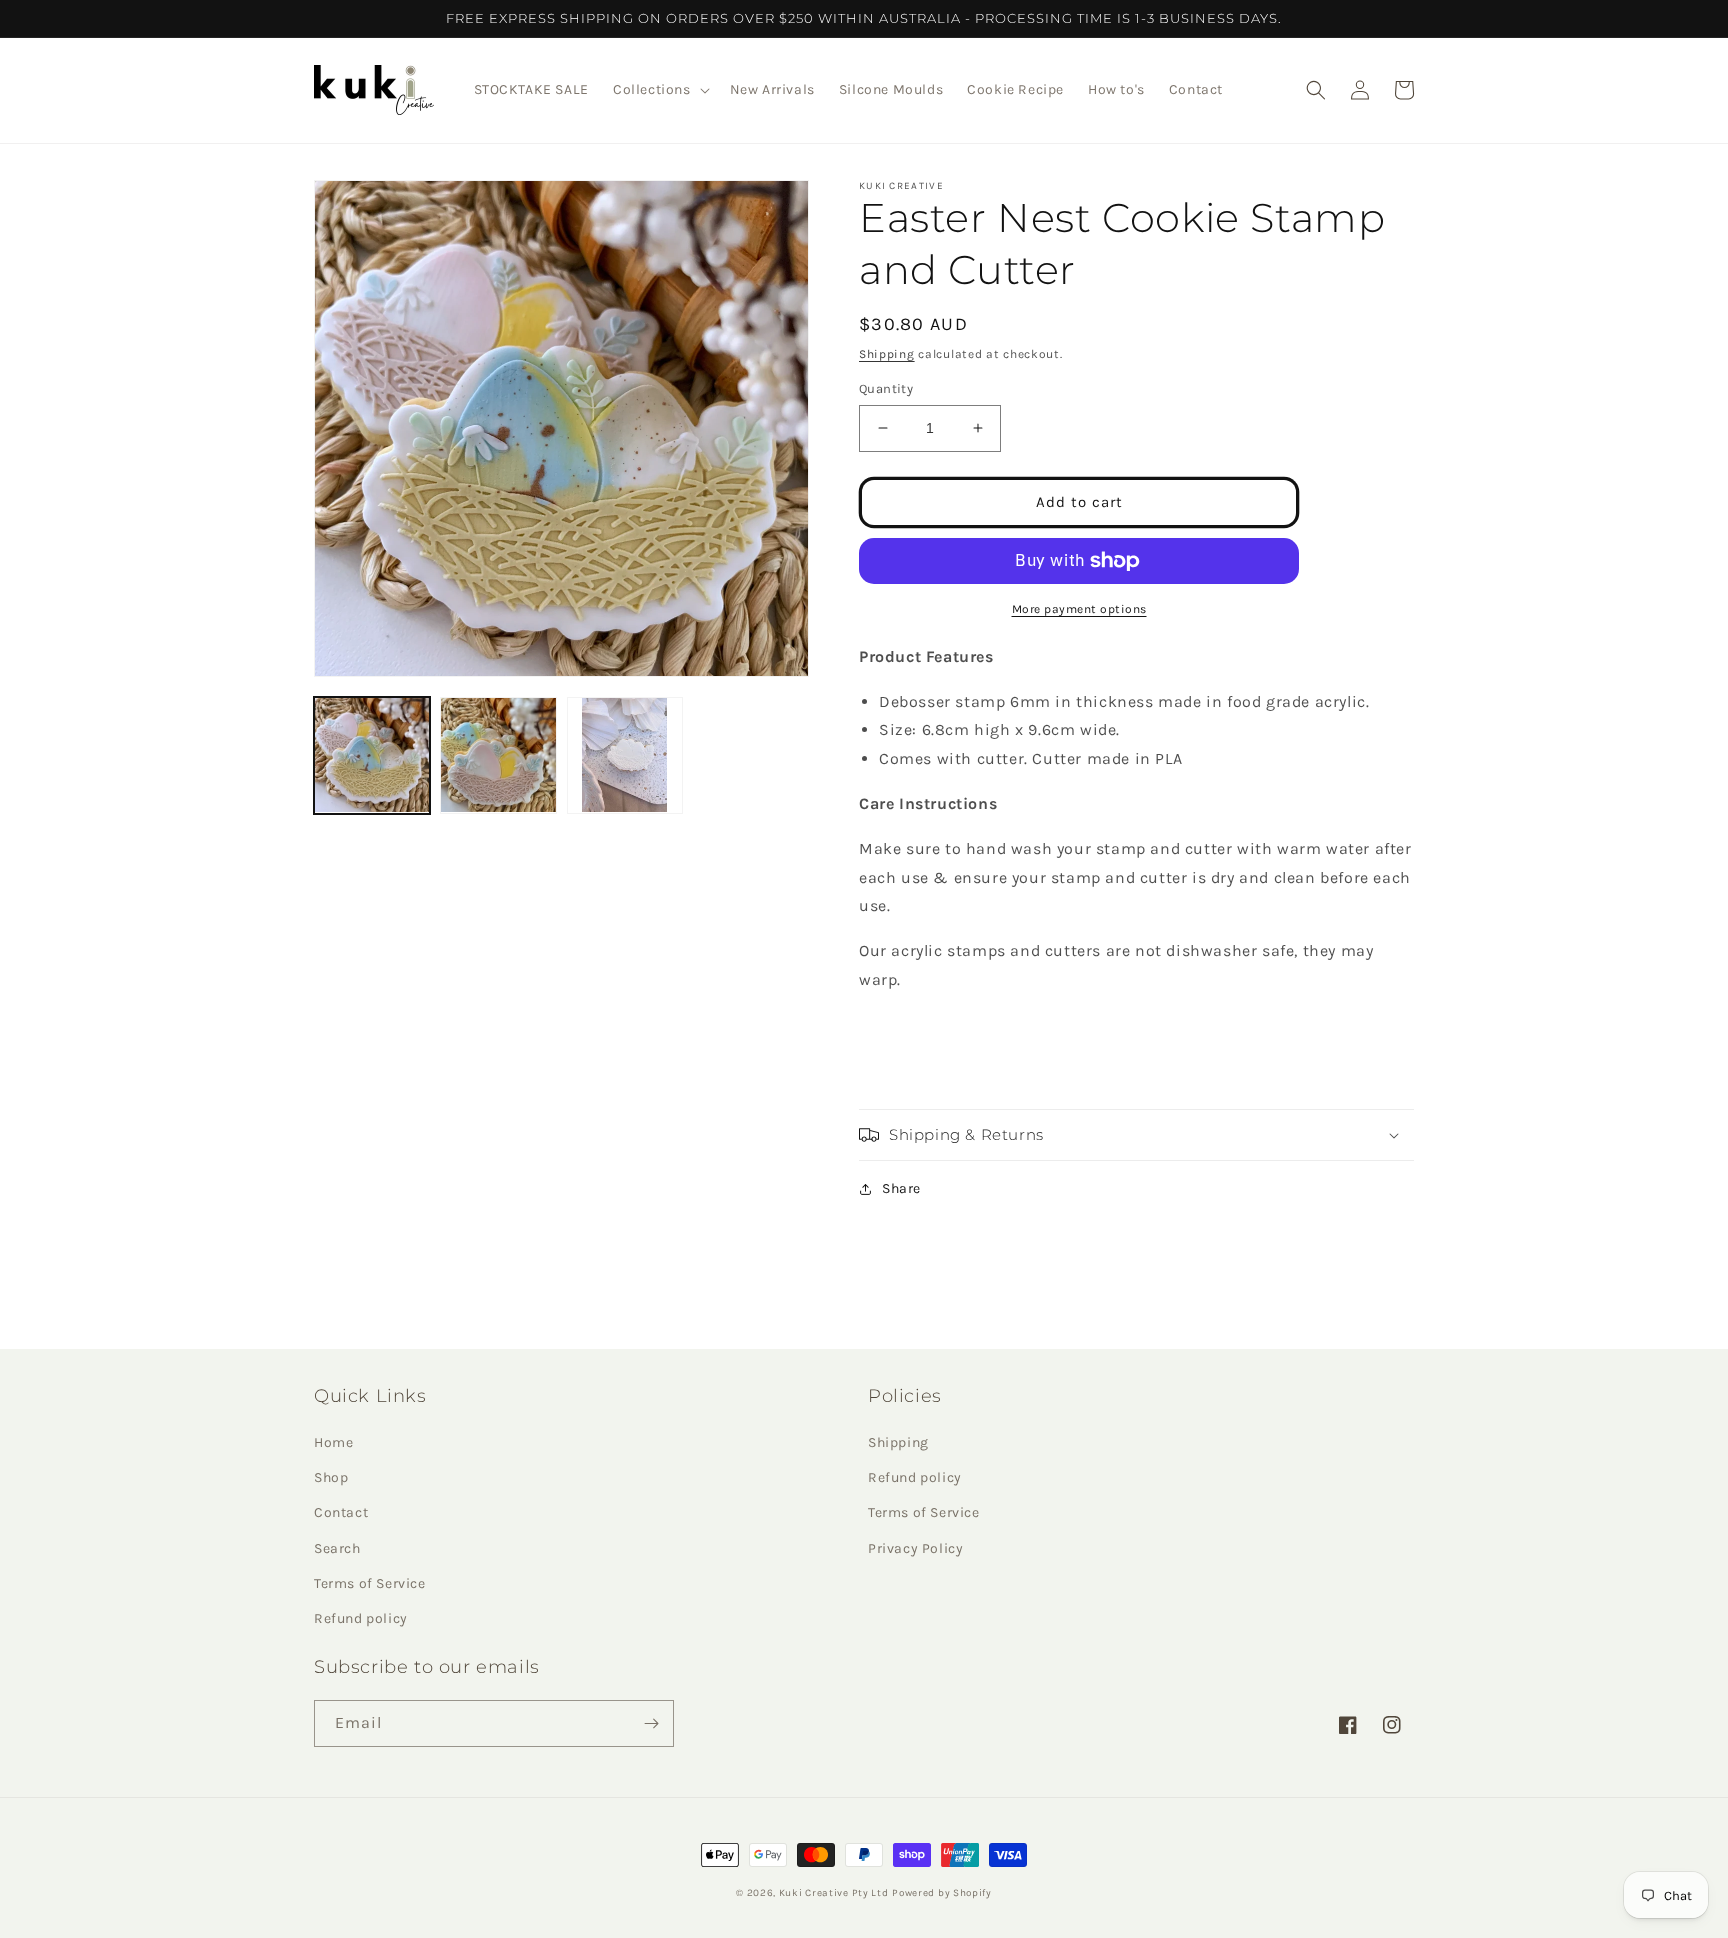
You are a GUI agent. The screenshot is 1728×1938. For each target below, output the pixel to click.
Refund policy (361, 1618)
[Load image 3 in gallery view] (625, 755)
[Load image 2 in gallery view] (498, 755)
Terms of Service (370, 1583)
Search (337, 1548)
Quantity (886, 388)
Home (333, 1442)
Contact (341, 1512)
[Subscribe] (651, 1723)
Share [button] (901, 1188)
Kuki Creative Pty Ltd (834, 1893)
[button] (659, 90)
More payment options (1079, 609)
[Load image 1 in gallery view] (372, 755)
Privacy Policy (915, 1548)
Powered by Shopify (942, 1893)
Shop (331, 1477)
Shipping (887, 354)
